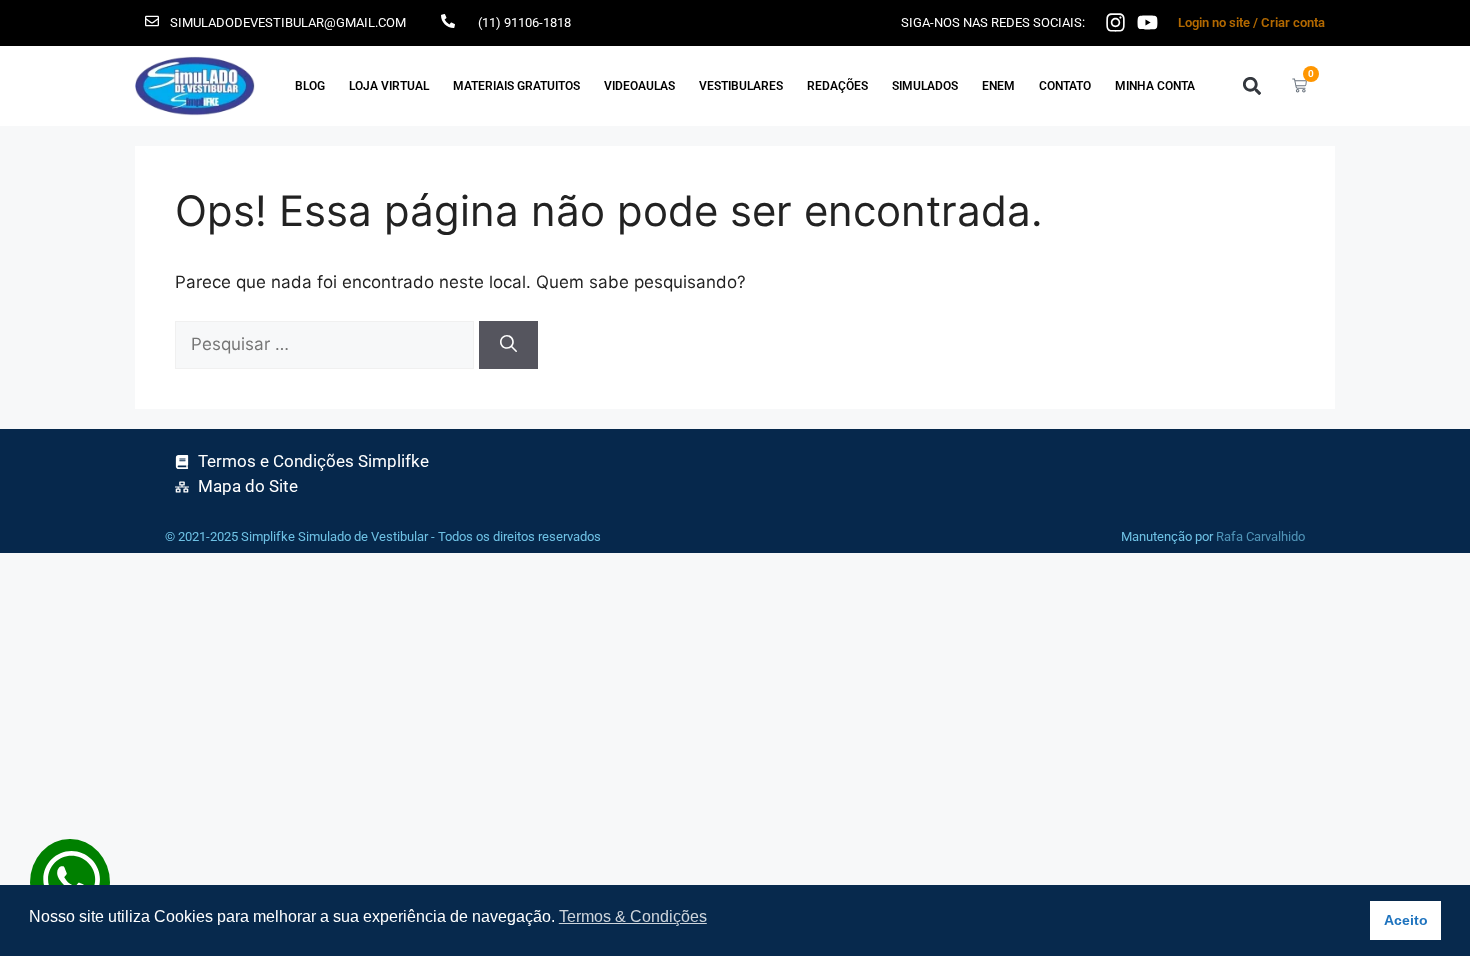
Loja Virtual (389, 86)
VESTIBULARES (741, 86)
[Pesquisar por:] (327, 344)
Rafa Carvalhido (1260, 536)
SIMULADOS (925, 86)
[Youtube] (1147, 22)
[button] (1251, 85)
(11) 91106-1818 (524, 22)
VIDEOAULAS (639, 86)
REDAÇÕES (837, 86)
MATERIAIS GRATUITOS (516, 86)
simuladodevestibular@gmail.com (288, 22)
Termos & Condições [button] (633, 916)
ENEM (998, 86)
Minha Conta (1155, 86)
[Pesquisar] (508, 345)
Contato (1065, 86)
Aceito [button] (1406, 920)
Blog (310, 86)
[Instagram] (1115, 22)
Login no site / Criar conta (1251, 22)
